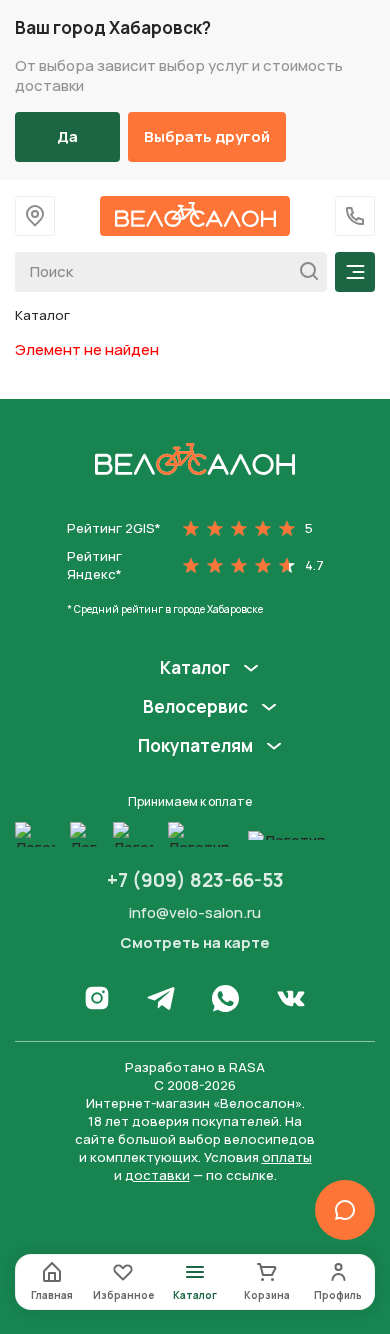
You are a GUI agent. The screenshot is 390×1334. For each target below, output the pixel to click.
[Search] (303, 272)
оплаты (287, 1157)
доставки (157, 1175)
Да (67, 136)
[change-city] (35, 216)
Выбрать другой (207, 136)
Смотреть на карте (195, 943)
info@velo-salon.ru (195, 912)
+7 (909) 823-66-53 (195, 880)
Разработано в (195, 1067)
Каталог (195, 668)
